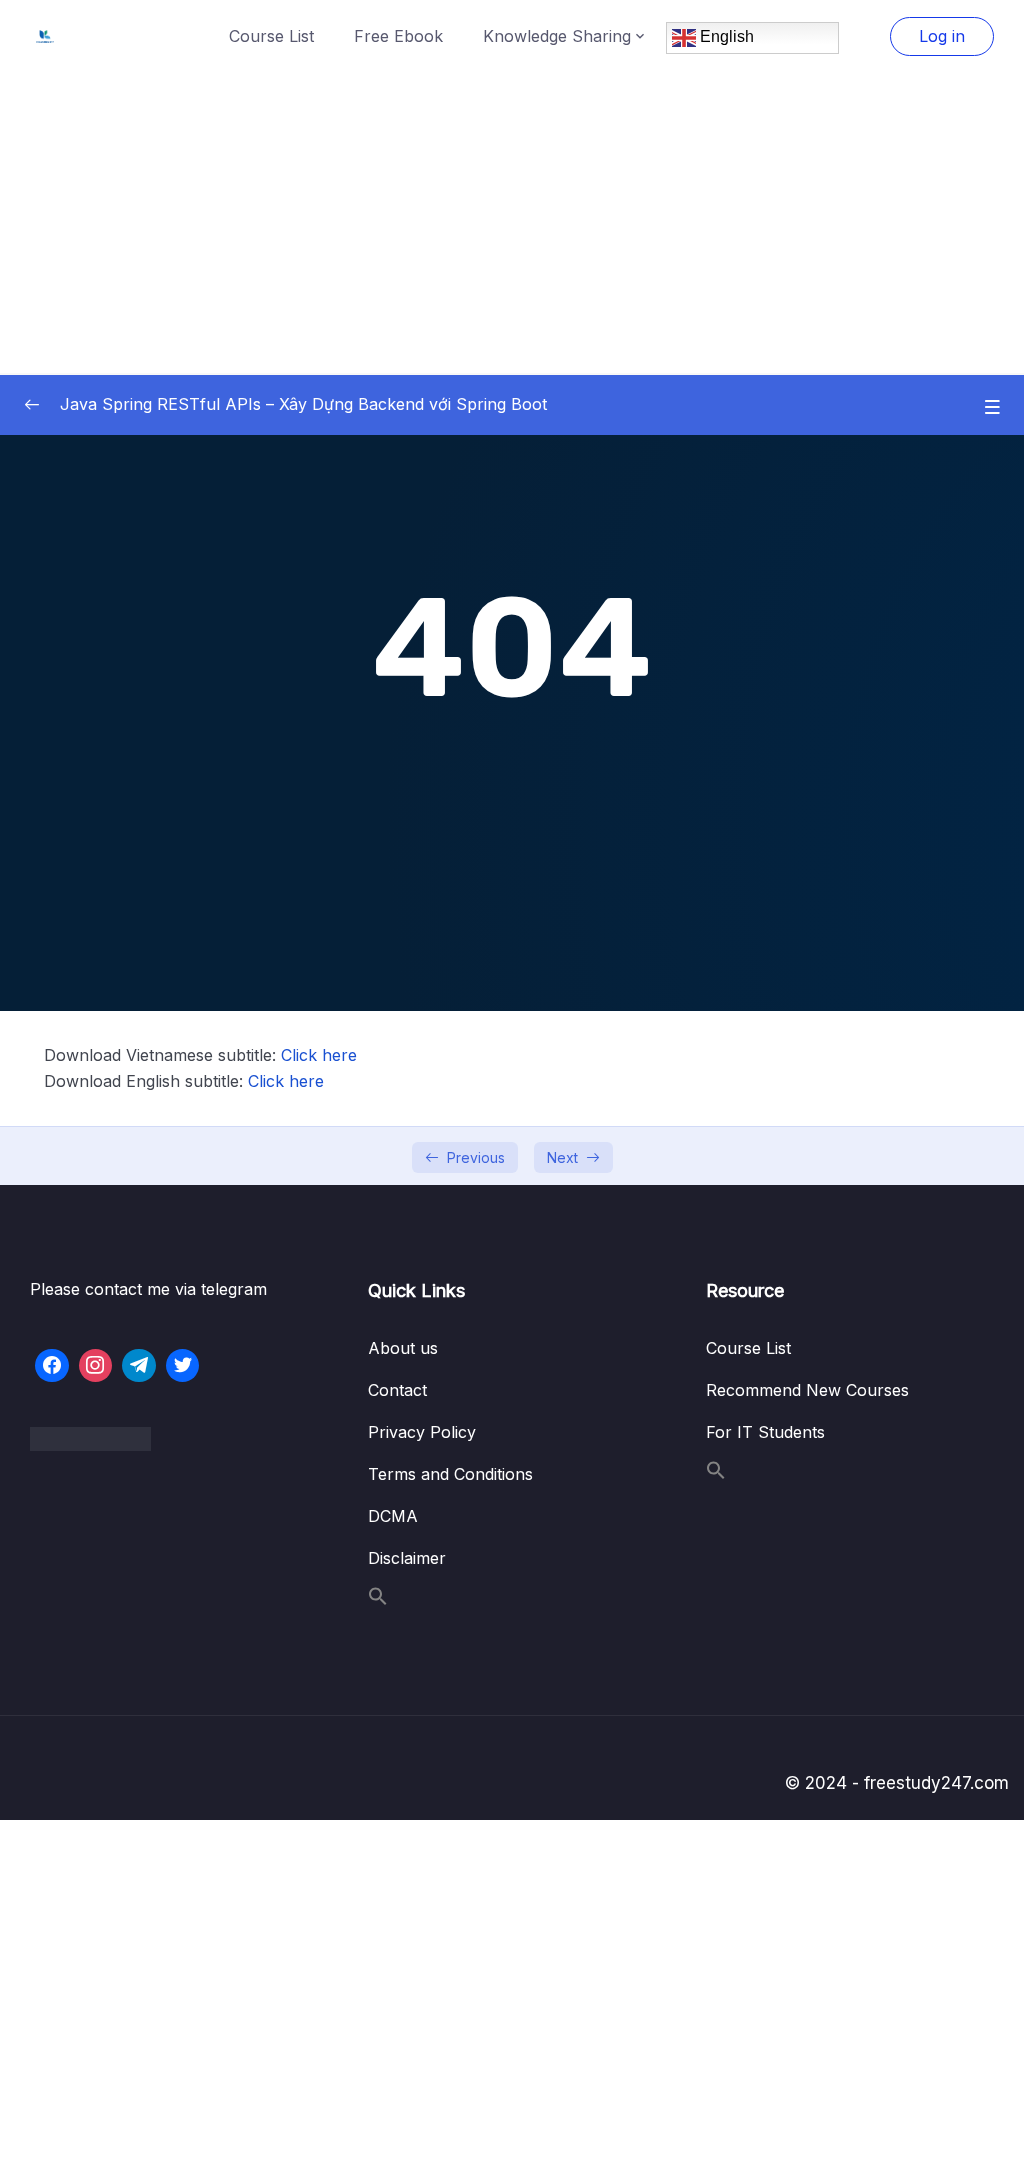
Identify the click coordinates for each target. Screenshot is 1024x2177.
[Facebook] (52, 1366)
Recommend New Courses (807, 1390)
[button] (378, 1600)
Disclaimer (407, 1558)
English (725, 36)
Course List (271, 36)
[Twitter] (183, 1366)
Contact (397, 1390)
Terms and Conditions (450, 1474)
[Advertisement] (512, 223)
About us (403, 1348)
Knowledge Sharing (557, 36)
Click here (319, 1055)
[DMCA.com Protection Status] (174, 1439)
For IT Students (765, 1432)
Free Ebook (398, 36)
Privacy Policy (422, 1432)
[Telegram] (139, 1366)
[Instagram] (96, 1366)
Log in (942, 36)
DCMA (393, 1516)
